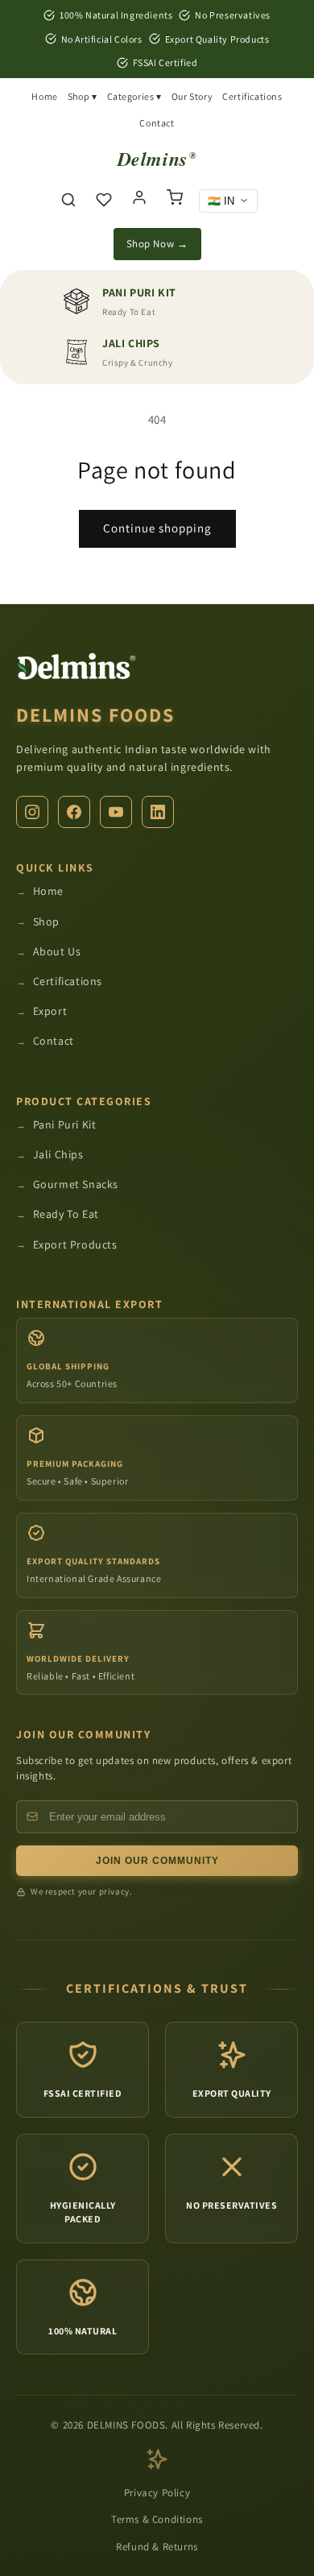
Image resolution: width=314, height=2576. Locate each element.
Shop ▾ (83, 96)
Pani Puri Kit (65, 1124)
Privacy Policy (157, 2493)
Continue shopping (157, 528)
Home (44, 96)
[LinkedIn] (158, 812)
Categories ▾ (134, 96)
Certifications (252, 96)
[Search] (68, 201)
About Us (57, 951)
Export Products (75, 1245)
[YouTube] (116, 812)
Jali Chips (58, 1154)
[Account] (139, 201)
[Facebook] (74, 812)
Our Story (192, 96)
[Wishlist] (104, 201)
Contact (157, 123)
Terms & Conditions (157, 2519)
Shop (46, 921)
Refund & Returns (157, 2547)
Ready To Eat (66, 1214)
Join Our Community (157, 1861)
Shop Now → (157, 244)
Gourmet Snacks (76, 1184)
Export (50, 1011)
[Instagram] (32, 812)
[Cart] (175, 201)
